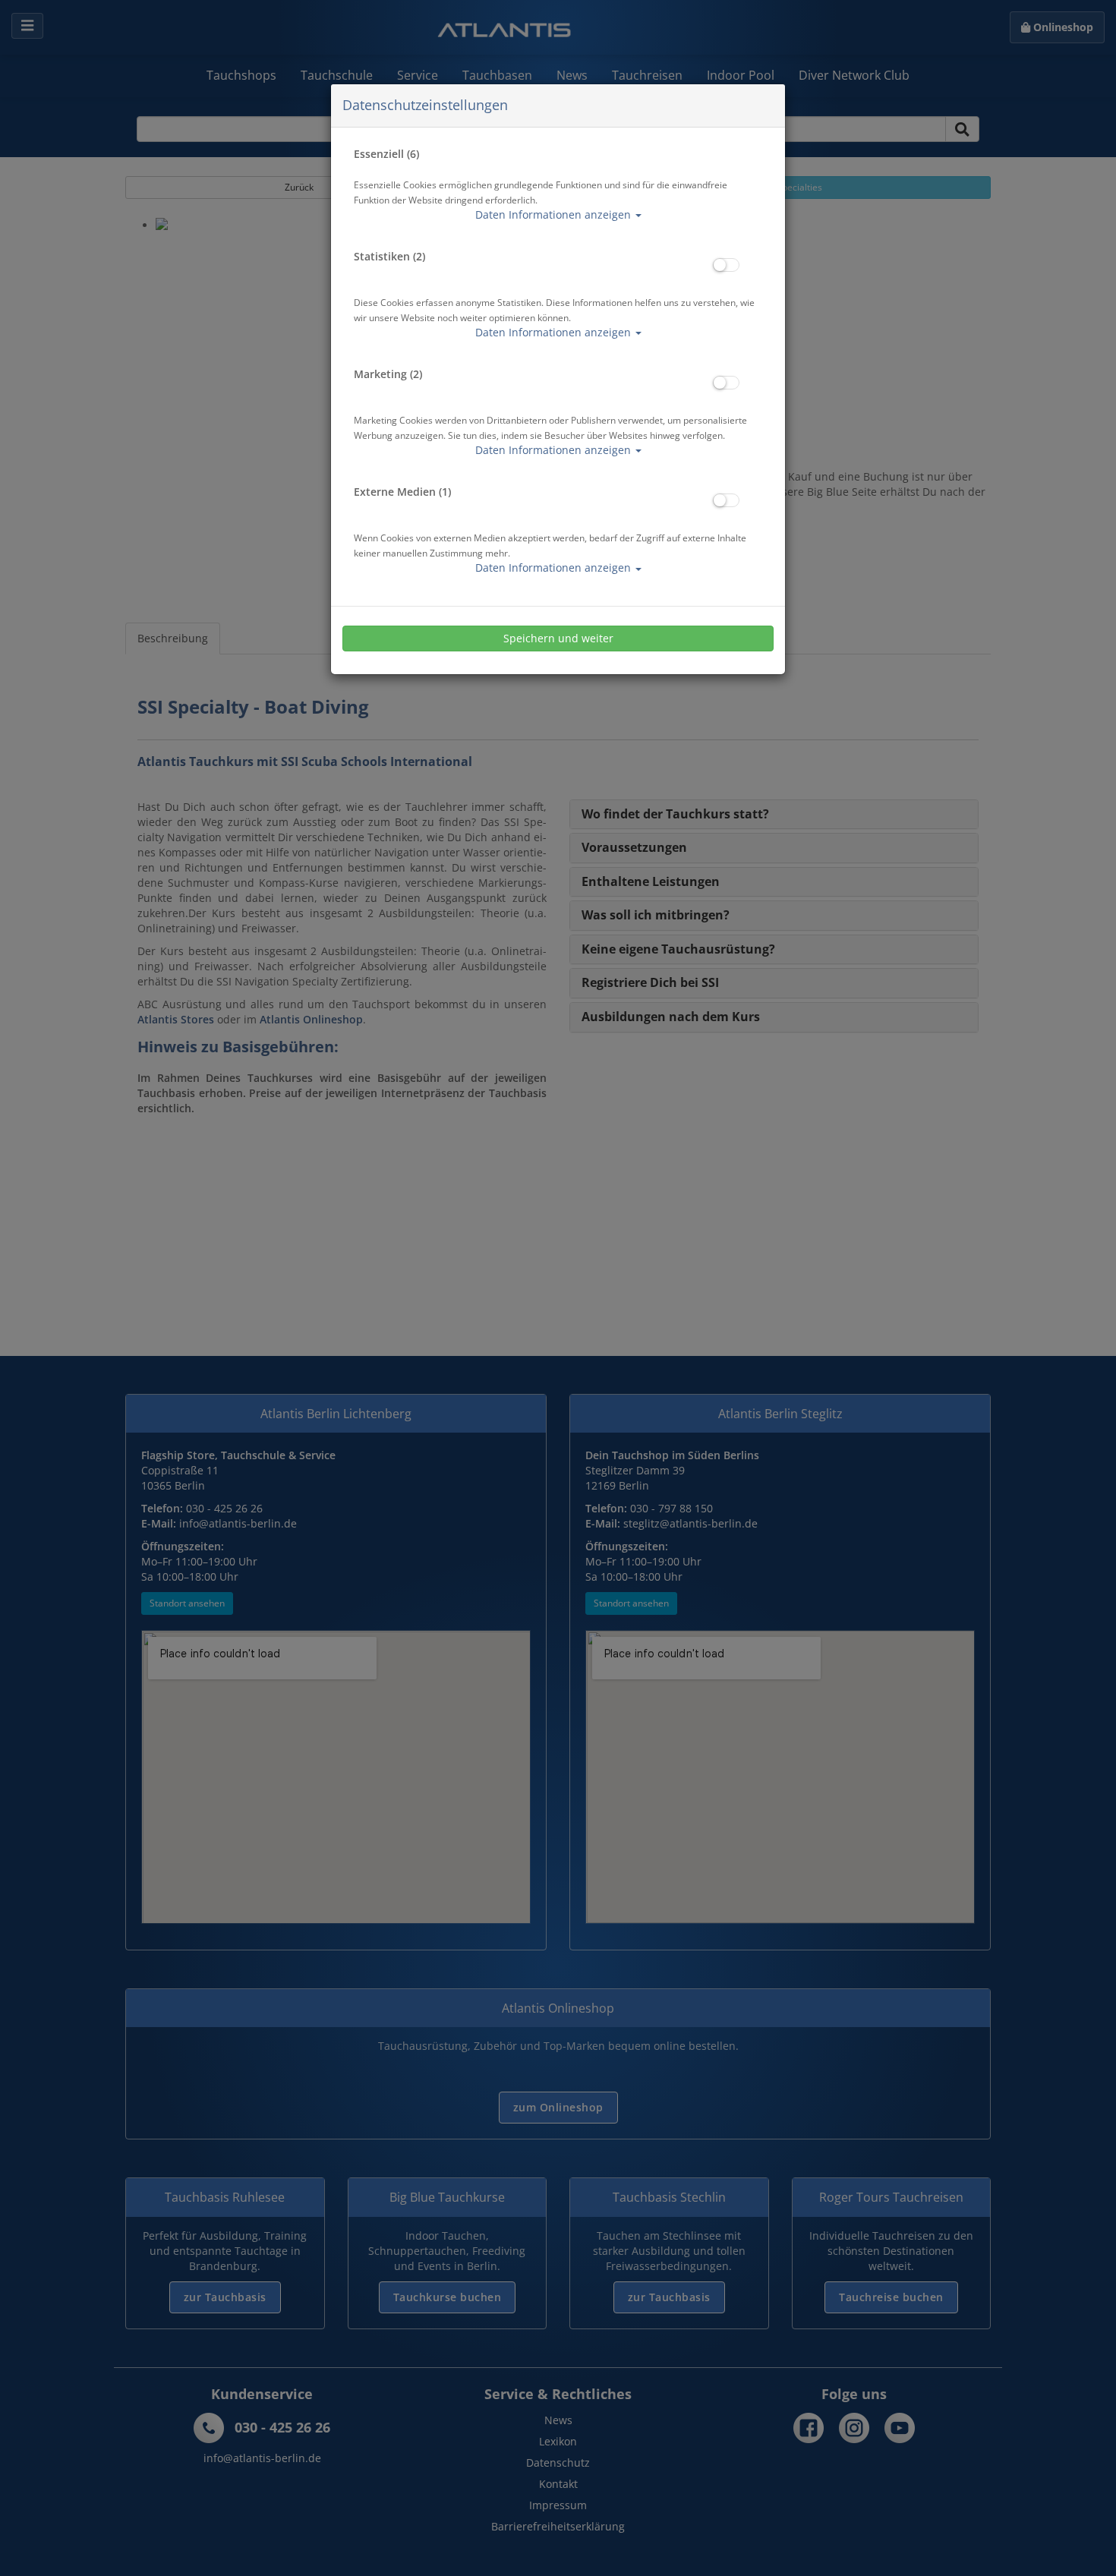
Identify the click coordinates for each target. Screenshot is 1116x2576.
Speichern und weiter (558, 638)
